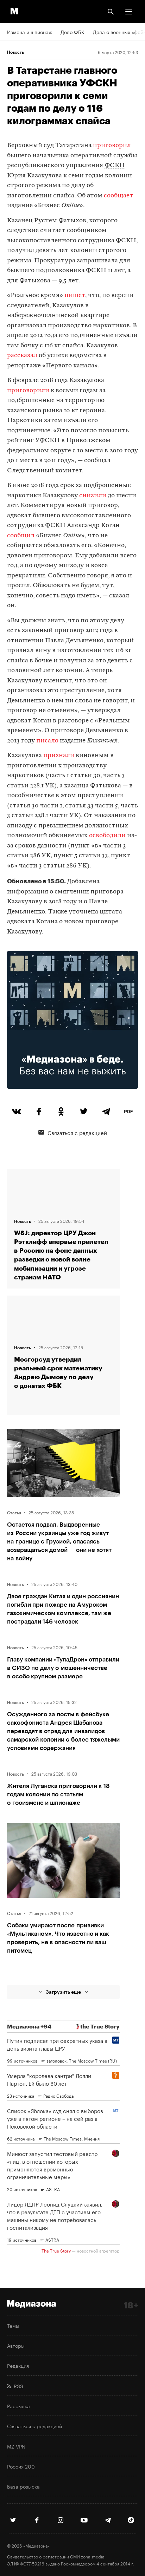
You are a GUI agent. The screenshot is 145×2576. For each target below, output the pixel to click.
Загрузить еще (63, 1992)
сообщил (21, 536)
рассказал (22, 356)
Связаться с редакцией (77, 1132)
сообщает (119, 196)
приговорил (112, 146)
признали (59, 756)
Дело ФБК (72, 32)
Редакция (18, 2365)
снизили (93, 496)
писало (47, 741)
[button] (129, 12)
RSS (17, 2386)
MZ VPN (16, 2446)
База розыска (23, 2486)
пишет (75, 296)
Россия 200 (21, 2466)
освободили (107, 836)
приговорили (28, 391)
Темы (13, 2325)
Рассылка (18, 2406)
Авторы (16, 2345)
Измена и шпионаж (30, 32)
